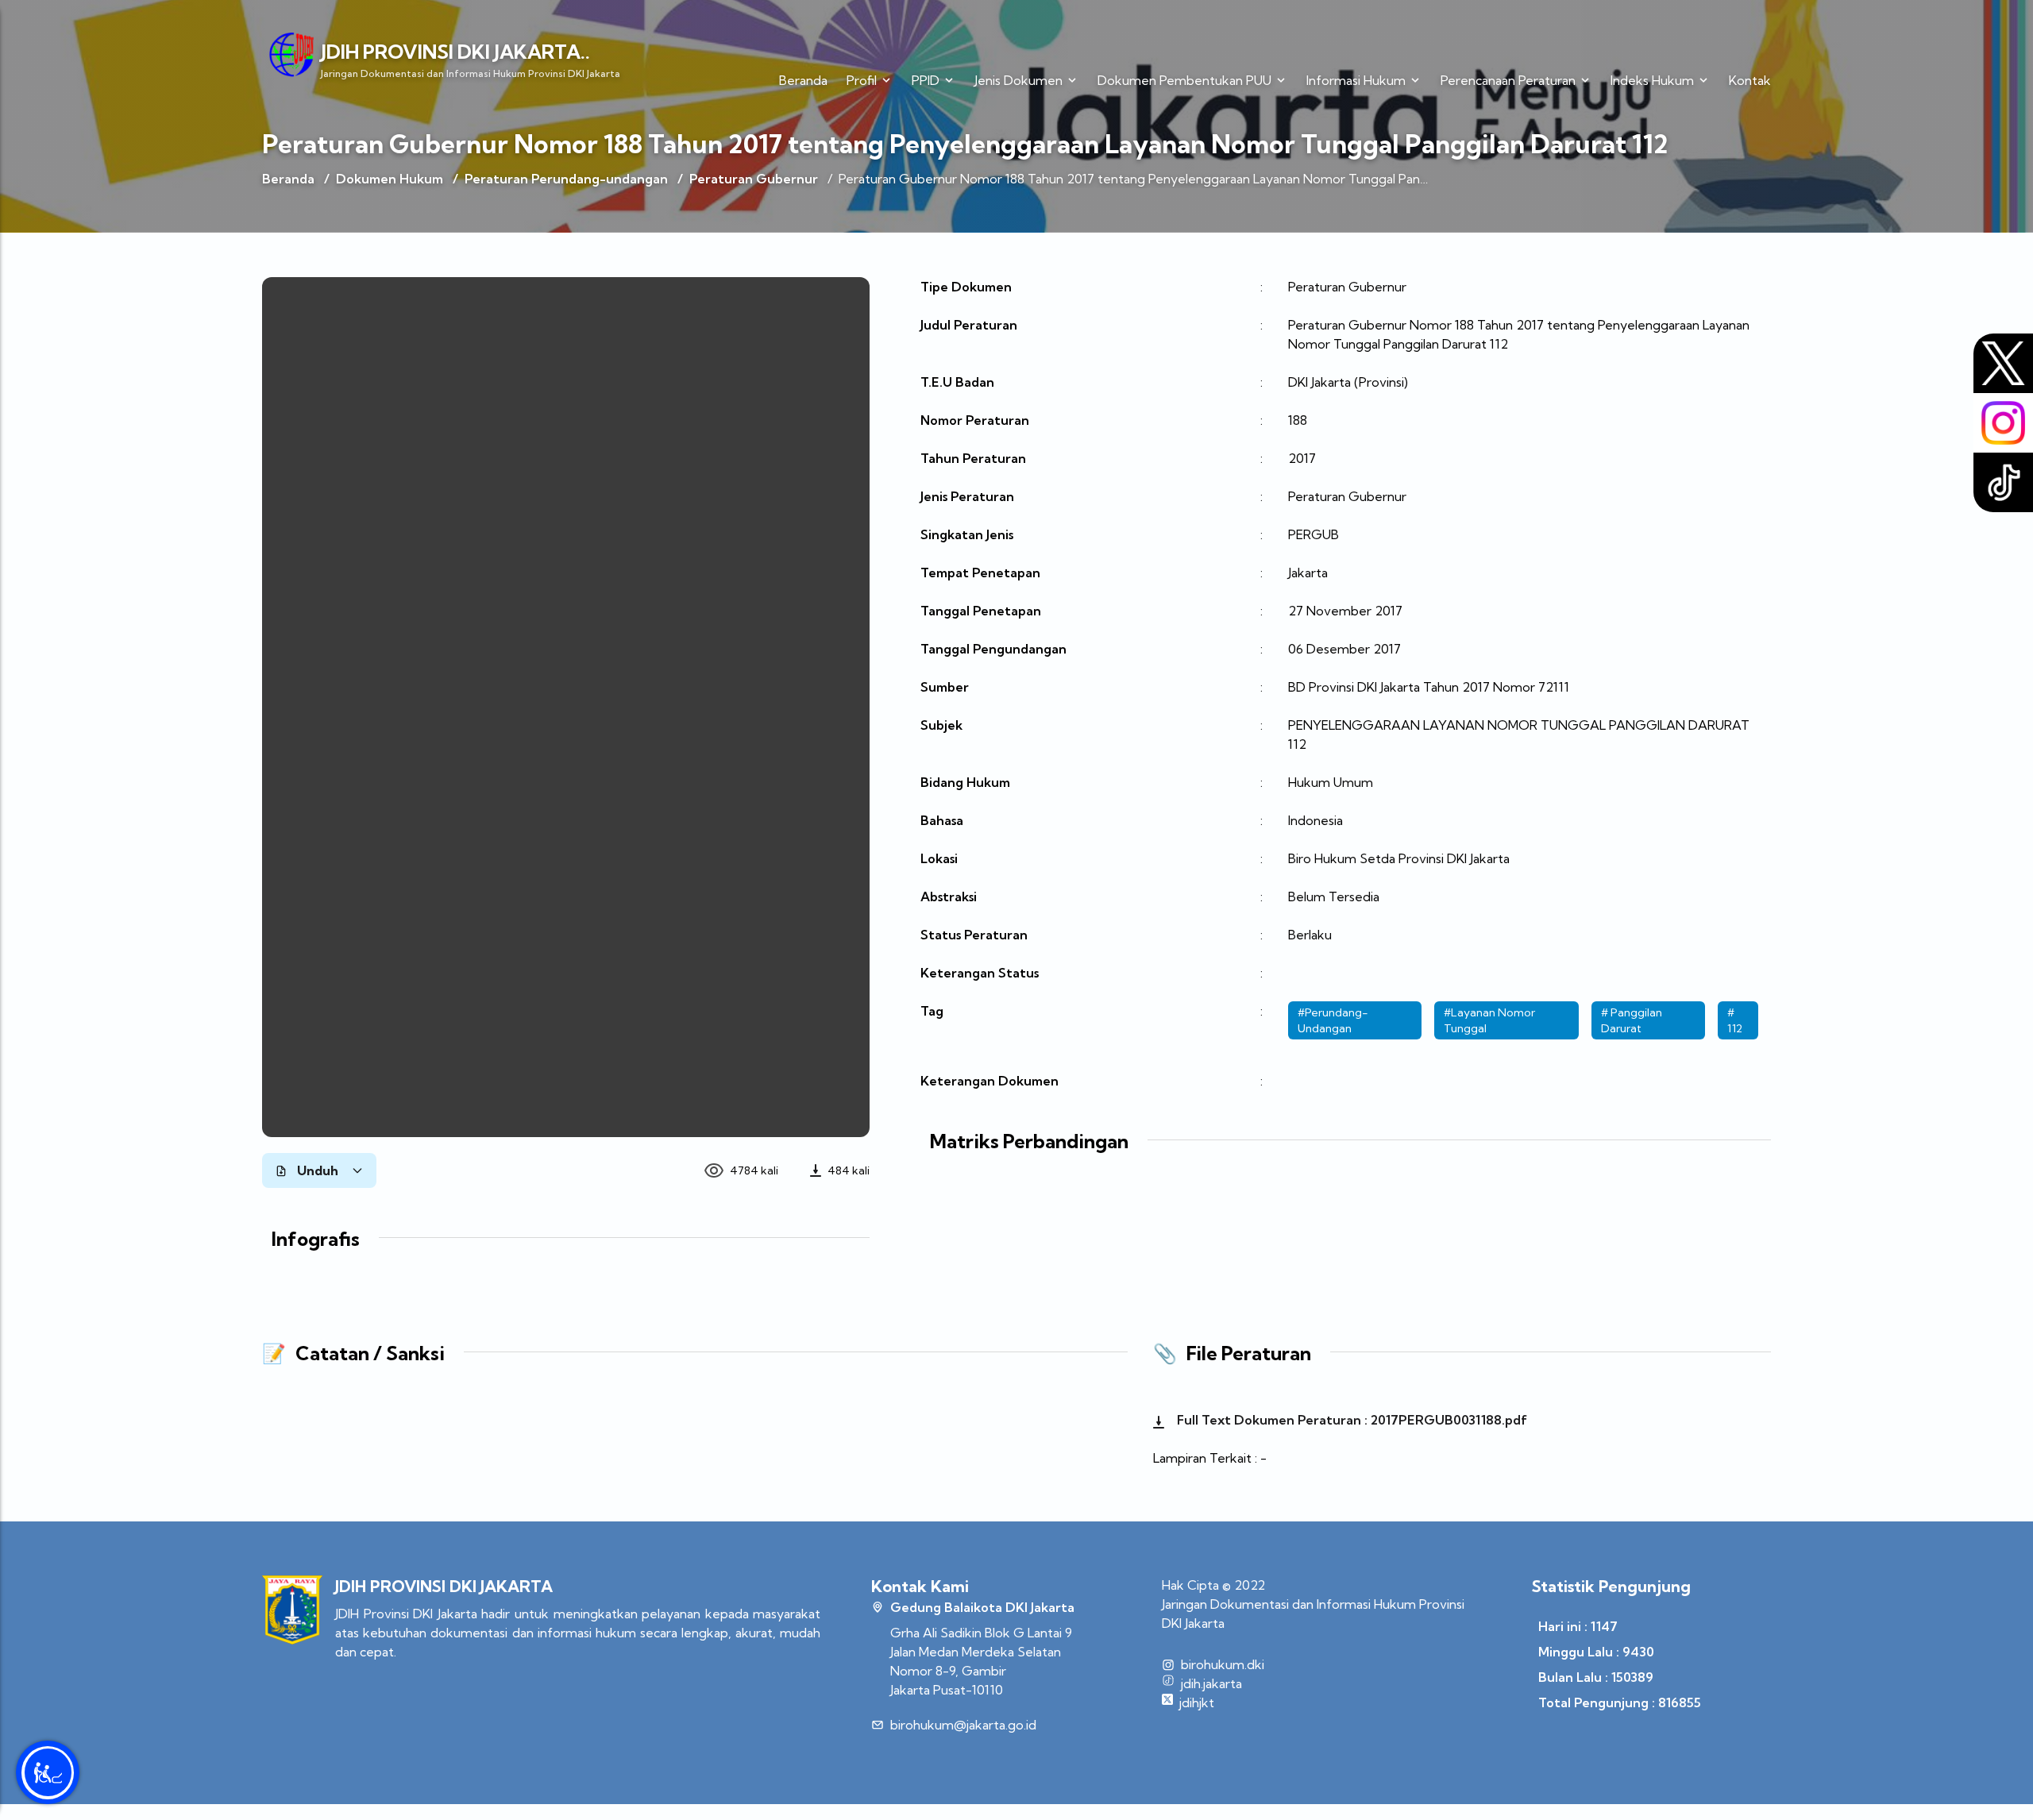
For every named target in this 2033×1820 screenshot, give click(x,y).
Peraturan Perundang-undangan (566, 179)
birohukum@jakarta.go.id (963, 1725)
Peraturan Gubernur (754, 179)
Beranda (803, 80)
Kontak (1750, 80)
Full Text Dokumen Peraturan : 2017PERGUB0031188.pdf (1350, 1420)
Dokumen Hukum (390, 179)
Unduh (318, 1170)
